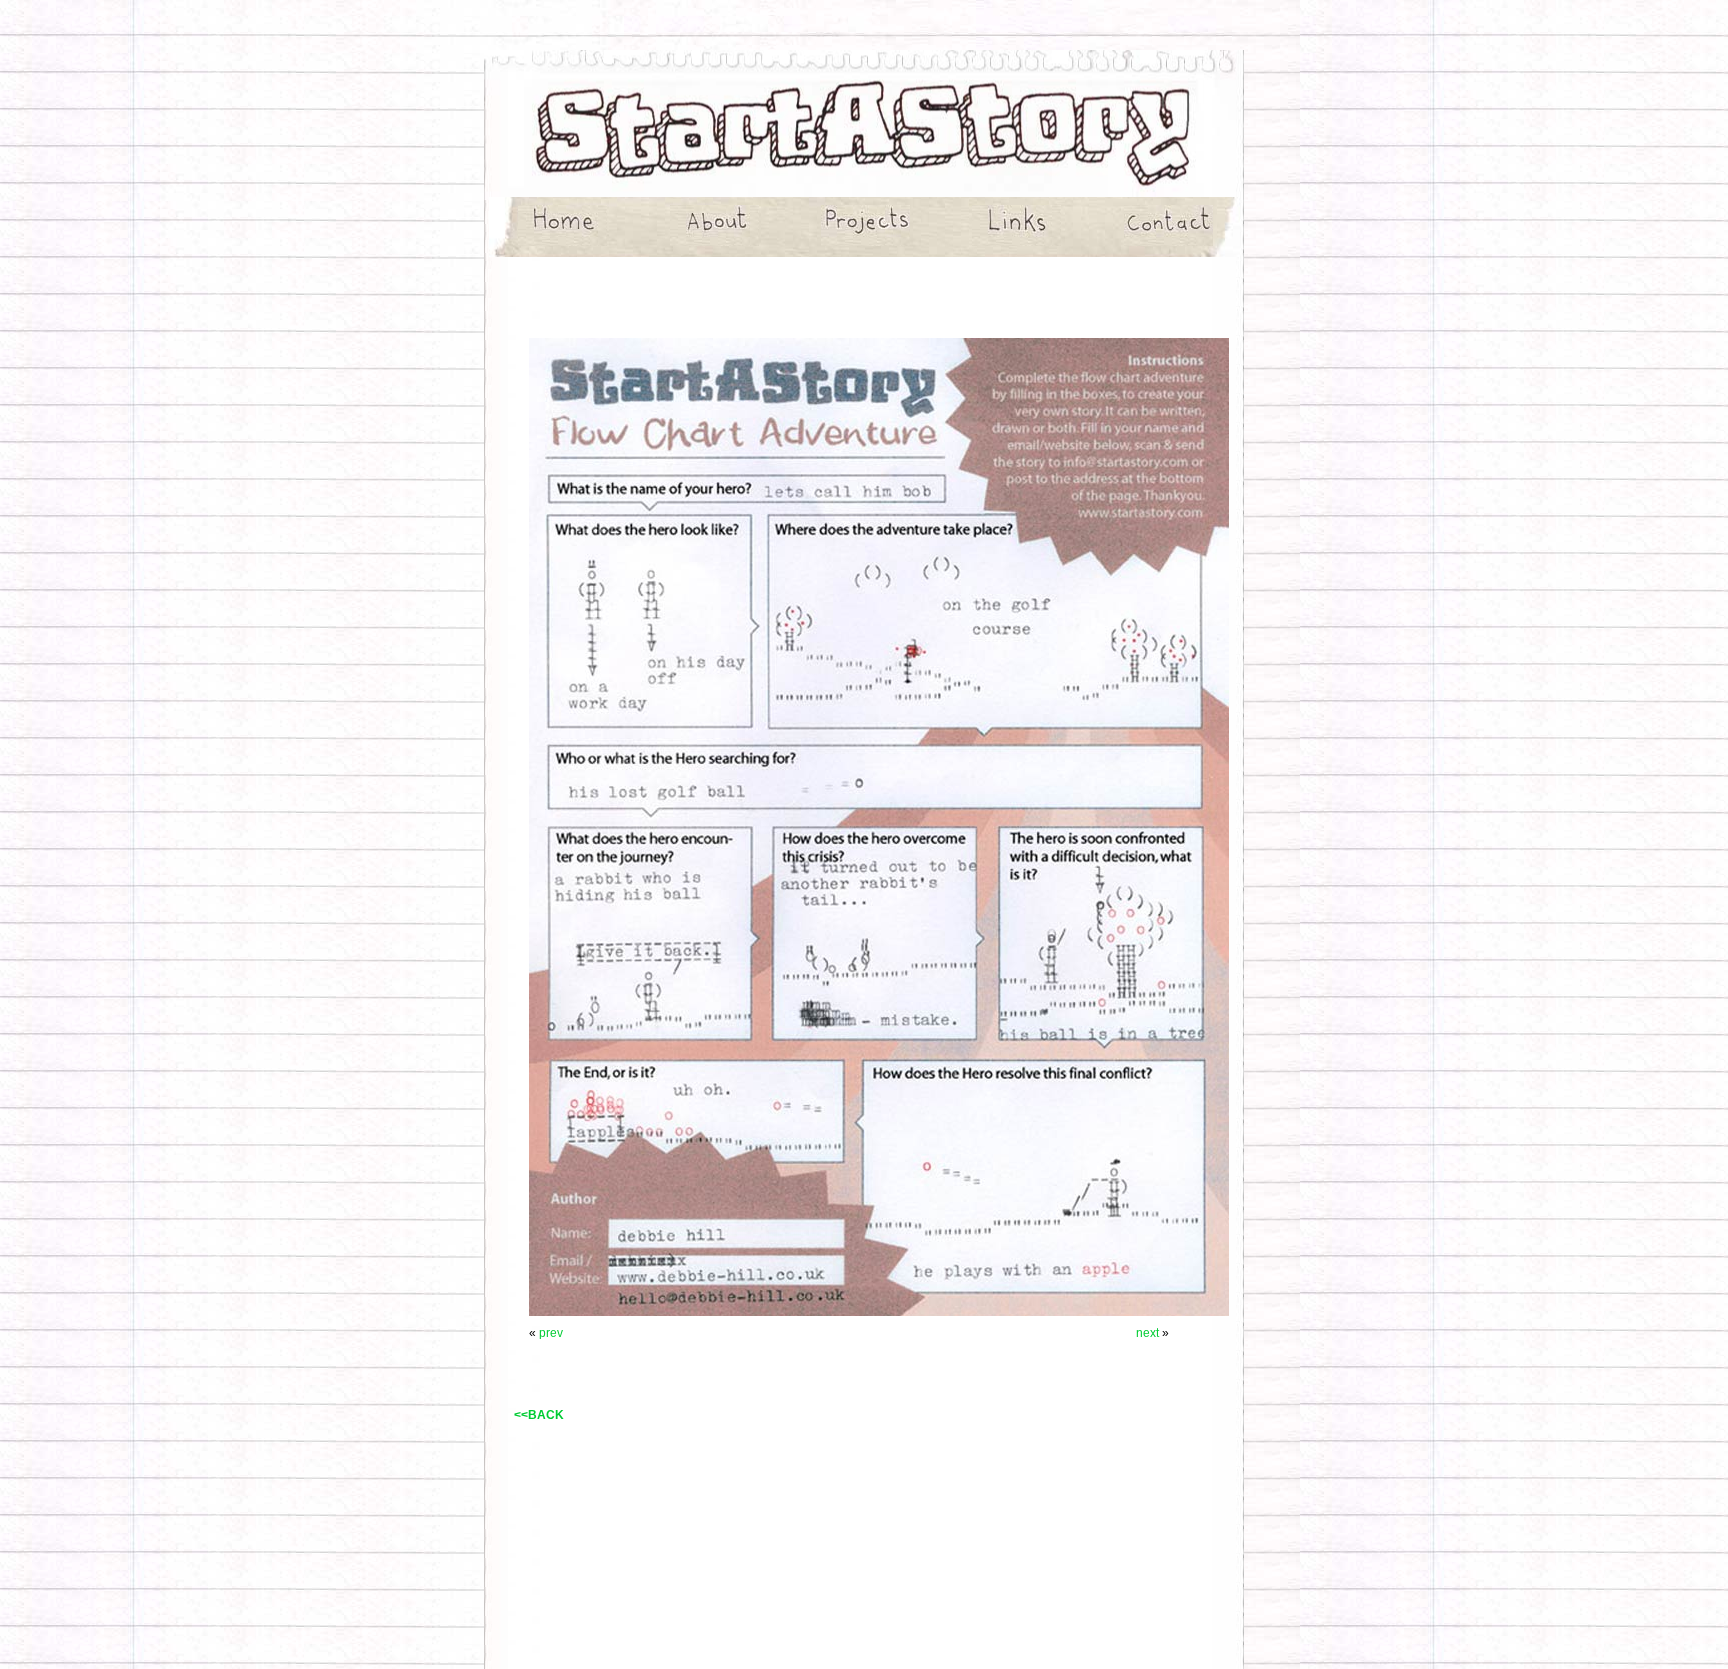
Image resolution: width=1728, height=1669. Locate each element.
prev (551, 1333)
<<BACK (539, 1415)
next (1149, 1333)
